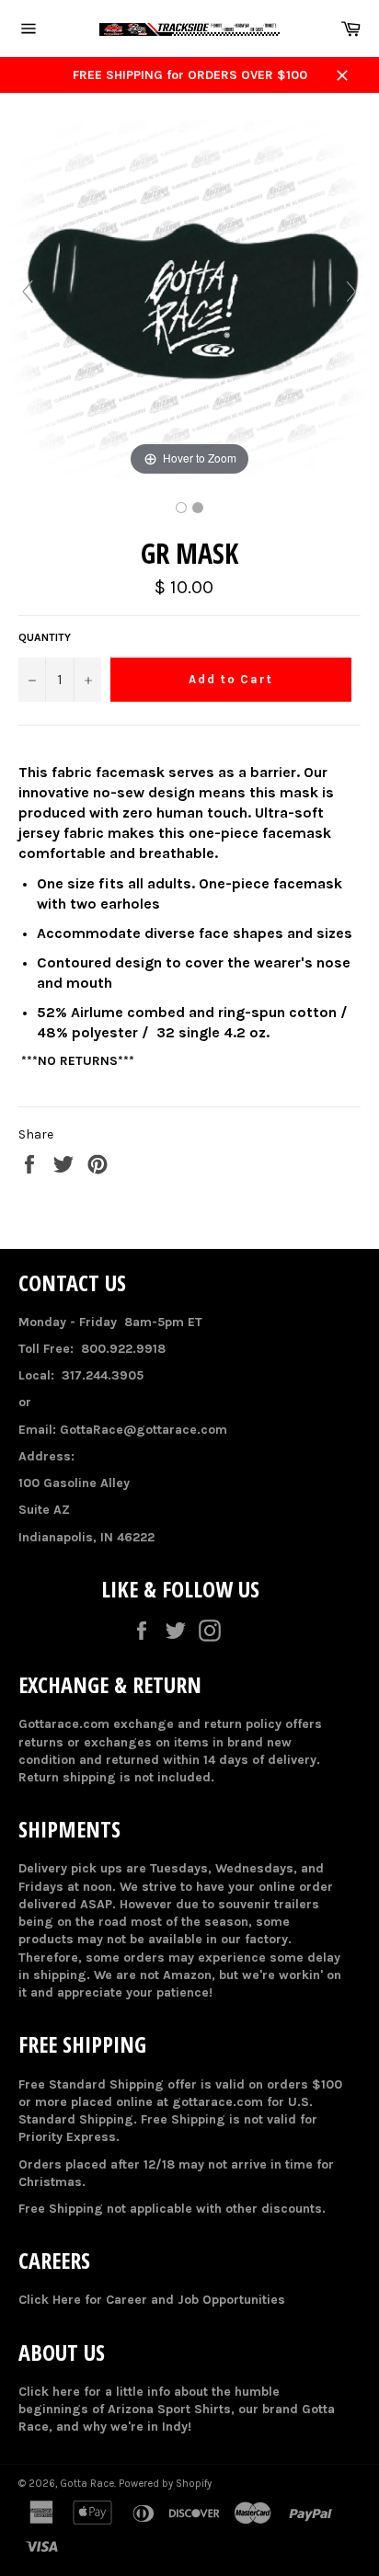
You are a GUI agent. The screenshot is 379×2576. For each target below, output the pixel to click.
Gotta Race (87, 2484)
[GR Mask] (181, 508)
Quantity (45, 637)
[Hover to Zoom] (189, 300)
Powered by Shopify (165, 2484)
